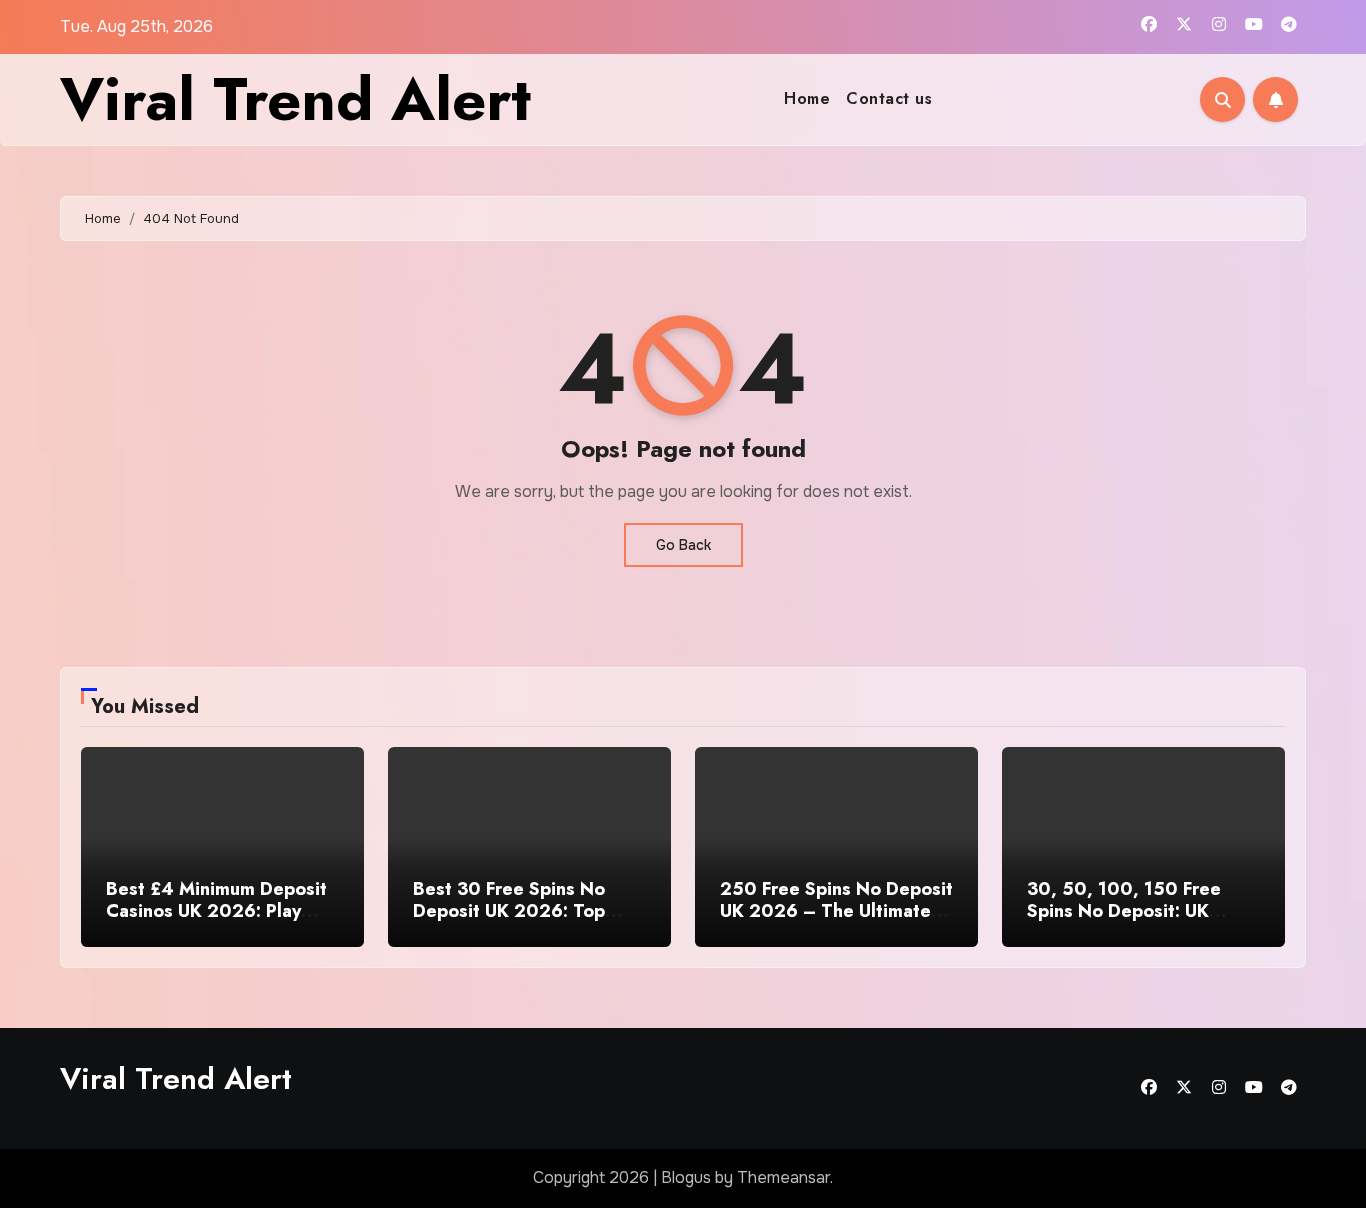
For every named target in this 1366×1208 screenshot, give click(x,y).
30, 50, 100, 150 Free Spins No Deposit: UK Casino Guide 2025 (1124, 910)
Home (807, 98)
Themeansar (783, 1177)
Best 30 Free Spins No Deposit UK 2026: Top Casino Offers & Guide (510, 910)
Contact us (889, 98)
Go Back (683, 545)
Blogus (686, 1177)
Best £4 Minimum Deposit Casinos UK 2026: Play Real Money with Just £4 (216, 910)
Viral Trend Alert (295, 99)
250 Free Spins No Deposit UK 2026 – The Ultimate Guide (836, 910)
